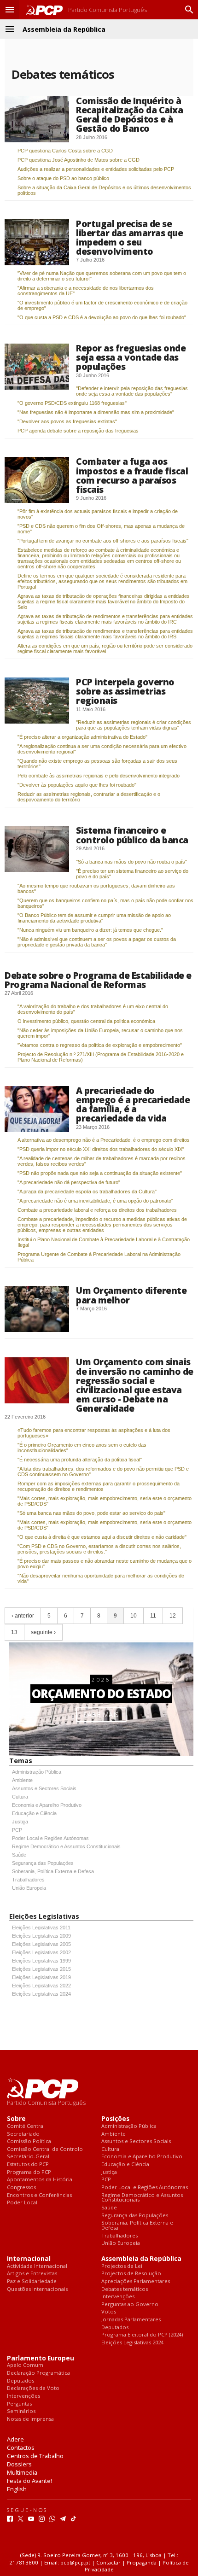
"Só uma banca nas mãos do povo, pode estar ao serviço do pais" (91, 1513)
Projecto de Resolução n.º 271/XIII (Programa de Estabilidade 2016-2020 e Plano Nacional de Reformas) (101, 1057)
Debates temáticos (125, 2289)
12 (173, 1616)
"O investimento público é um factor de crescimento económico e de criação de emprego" (102, 305)
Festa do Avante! (29, 2481)
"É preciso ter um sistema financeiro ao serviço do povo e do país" (132, 874)
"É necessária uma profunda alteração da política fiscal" (80, 1460)
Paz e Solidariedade (32, 2281)
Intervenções (118, 2297)
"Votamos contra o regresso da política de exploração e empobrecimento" (100, 1045)
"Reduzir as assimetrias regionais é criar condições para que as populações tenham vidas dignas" (134, 725)
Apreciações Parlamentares (136, 2281)
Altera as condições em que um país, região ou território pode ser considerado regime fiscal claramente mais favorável (105, 648)
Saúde (19, 1855)
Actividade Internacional (37, 2266)
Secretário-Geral (28, 2157)
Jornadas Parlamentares (131, 2320)
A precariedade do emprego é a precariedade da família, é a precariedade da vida (133, 1104)
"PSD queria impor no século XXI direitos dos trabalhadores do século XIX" (101, 1149)
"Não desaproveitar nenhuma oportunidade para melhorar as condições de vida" (101, 1578)
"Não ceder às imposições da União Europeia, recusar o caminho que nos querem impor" (100, 1033)
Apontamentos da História (40, 2180)
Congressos (21, 2188)
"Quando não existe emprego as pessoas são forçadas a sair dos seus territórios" (97, 764)
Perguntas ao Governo (130, 2304)
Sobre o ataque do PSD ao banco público (63, 178)
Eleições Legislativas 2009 (41, 1936)
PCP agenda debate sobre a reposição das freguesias (78, 431)
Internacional (29, 2259)
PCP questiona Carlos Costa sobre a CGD (65, 151)
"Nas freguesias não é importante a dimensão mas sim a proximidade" (96, 412)
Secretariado (23, 2134)
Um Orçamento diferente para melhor (131, 1295)
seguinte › (43, 1632)
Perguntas (19, 2404)
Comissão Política (29, 2141)
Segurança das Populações (43, 1863)
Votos (109, 2312)
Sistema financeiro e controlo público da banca (132, 835)
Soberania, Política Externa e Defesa (53, 1871)
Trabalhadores (28, 1880)
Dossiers (19, 2464)
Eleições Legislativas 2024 (41, 1994)
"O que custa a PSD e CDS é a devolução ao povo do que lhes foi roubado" (102, 317)
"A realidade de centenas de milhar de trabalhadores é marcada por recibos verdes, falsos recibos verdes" (102, 1161)
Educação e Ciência (34, 1813)
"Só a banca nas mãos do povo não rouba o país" (131, 862)
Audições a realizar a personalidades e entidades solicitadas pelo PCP (96, 169)
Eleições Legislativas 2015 (41, 1969)
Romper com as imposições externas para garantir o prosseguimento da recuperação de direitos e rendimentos (99, 1486)
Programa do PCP (29, 2172)
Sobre (16, 2119)
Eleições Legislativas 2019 (41, 1977)
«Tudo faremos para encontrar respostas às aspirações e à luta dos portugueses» (94, 1433)
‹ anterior (23, 1616)
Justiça (20, 1822)
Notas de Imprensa (30, 2419)
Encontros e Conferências (39, 2195)
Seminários (21, 2411)
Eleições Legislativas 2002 (41, 1952)
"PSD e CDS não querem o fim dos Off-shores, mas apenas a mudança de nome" (101, 529)
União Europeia (29, 1888)
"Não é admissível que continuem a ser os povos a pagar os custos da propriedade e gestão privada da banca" (97, 942)
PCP (17, 1830)
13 (14, 1632)
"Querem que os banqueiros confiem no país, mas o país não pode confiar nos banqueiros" (105, 903)
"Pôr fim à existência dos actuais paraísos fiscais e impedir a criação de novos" (98, 514)
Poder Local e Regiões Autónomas (50, 1838)
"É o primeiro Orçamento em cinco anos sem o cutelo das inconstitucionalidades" (82, 1448)
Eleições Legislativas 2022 (41, 1986)
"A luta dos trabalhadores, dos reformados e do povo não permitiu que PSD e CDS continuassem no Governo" (103, 1472)
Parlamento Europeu (41, 2358)
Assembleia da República (141, 2259)
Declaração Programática (38, 2373)
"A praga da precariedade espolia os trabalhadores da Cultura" (87, 1192)
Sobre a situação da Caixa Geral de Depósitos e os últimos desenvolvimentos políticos (104, 190)
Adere (15, 2439)
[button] (10, 10)
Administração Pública (37, 1772)
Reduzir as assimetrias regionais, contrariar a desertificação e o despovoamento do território (89, 797)
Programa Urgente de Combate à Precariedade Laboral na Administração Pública (99, 1257)
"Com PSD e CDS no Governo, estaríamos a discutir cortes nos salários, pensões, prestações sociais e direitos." (99, 1549)
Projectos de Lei (122, 2266)
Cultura (20, 1797)
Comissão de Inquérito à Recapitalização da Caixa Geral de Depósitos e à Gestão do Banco (129, 114)
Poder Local (22, 2203)
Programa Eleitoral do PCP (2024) (142, 2335)
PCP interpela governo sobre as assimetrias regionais (125, 691)
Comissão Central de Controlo (45, 2149)
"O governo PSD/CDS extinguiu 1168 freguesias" (72, 403)
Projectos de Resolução (131, 2274)
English (17, 2489)
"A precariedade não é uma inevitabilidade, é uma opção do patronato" (95, 1201)
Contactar (108, 2562)
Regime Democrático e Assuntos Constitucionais (66, 1846)
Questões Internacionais (37, 2289)
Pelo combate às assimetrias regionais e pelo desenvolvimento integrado (99, 776)
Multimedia (22, 2472)
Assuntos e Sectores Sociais (44, 1788)
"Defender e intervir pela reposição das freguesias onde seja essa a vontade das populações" (132, 391)
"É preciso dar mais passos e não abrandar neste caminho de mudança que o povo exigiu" (105, 1564)
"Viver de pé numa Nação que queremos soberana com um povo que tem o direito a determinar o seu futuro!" (102, 276)
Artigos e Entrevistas (32, 2274)
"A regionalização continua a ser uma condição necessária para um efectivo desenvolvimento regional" (102, 749)
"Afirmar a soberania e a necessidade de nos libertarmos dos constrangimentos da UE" (86, 291)
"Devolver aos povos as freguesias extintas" (67, 421)
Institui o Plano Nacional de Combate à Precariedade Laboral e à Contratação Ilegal (104, 1242)
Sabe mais (101, 1714)
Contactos (21, 2447)
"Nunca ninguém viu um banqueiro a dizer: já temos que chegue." (90, 930)
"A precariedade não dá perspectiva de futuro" (69, 1182)
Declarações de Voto (33, 2388)
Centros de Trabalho (35, 2456)
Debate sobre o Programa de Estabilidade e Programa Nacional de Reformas (98, 980)
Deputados (115, 2328)
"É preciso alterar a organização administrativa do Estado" (82, 737)
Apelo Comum (25, 2365)
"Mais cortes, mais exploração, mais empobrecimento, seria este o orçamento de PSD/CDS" (105, 1501)
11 (153, 1616)
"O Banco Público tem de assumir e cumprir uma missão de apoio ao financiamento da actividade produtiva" (94, 918)
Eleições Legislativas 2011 (41, 1928)
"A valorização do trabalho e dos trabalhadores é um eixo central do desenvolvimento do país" (93, 1009)
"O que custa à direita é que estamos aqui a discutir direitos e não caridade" (102, 1537)
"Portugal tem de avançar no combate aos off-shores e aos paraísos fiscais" (103, 541)
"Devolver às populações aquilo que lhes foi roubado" (77, 785)
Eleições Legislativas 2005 (41, 1944)
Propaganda (142, 2562)
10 (134, 1616)
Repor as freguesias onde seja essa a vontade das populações (131, 357)
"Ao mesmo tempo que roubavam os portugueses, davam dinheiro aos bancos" (96, 888)
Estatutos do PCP (28, 2164)
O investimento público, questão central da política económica (86, 1021)
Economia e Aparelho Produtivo (47, 1805)
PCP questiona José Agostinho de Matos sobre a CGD (79, 160)
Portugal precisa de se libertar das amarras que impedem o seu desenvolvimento (129, 237)
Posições (115, 2119)
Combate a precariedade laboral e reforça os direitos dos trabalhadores (97, 1210)
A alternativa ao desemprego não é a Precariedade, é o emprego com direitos (104, 1140)
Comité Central (26, 2126)
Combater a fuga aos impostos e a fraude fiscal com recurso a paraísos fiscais (132, 475)
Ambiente (22, 1780)
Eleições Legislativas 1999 (41, 1961)
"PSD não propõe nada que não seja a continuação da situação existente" (100, 1173)
